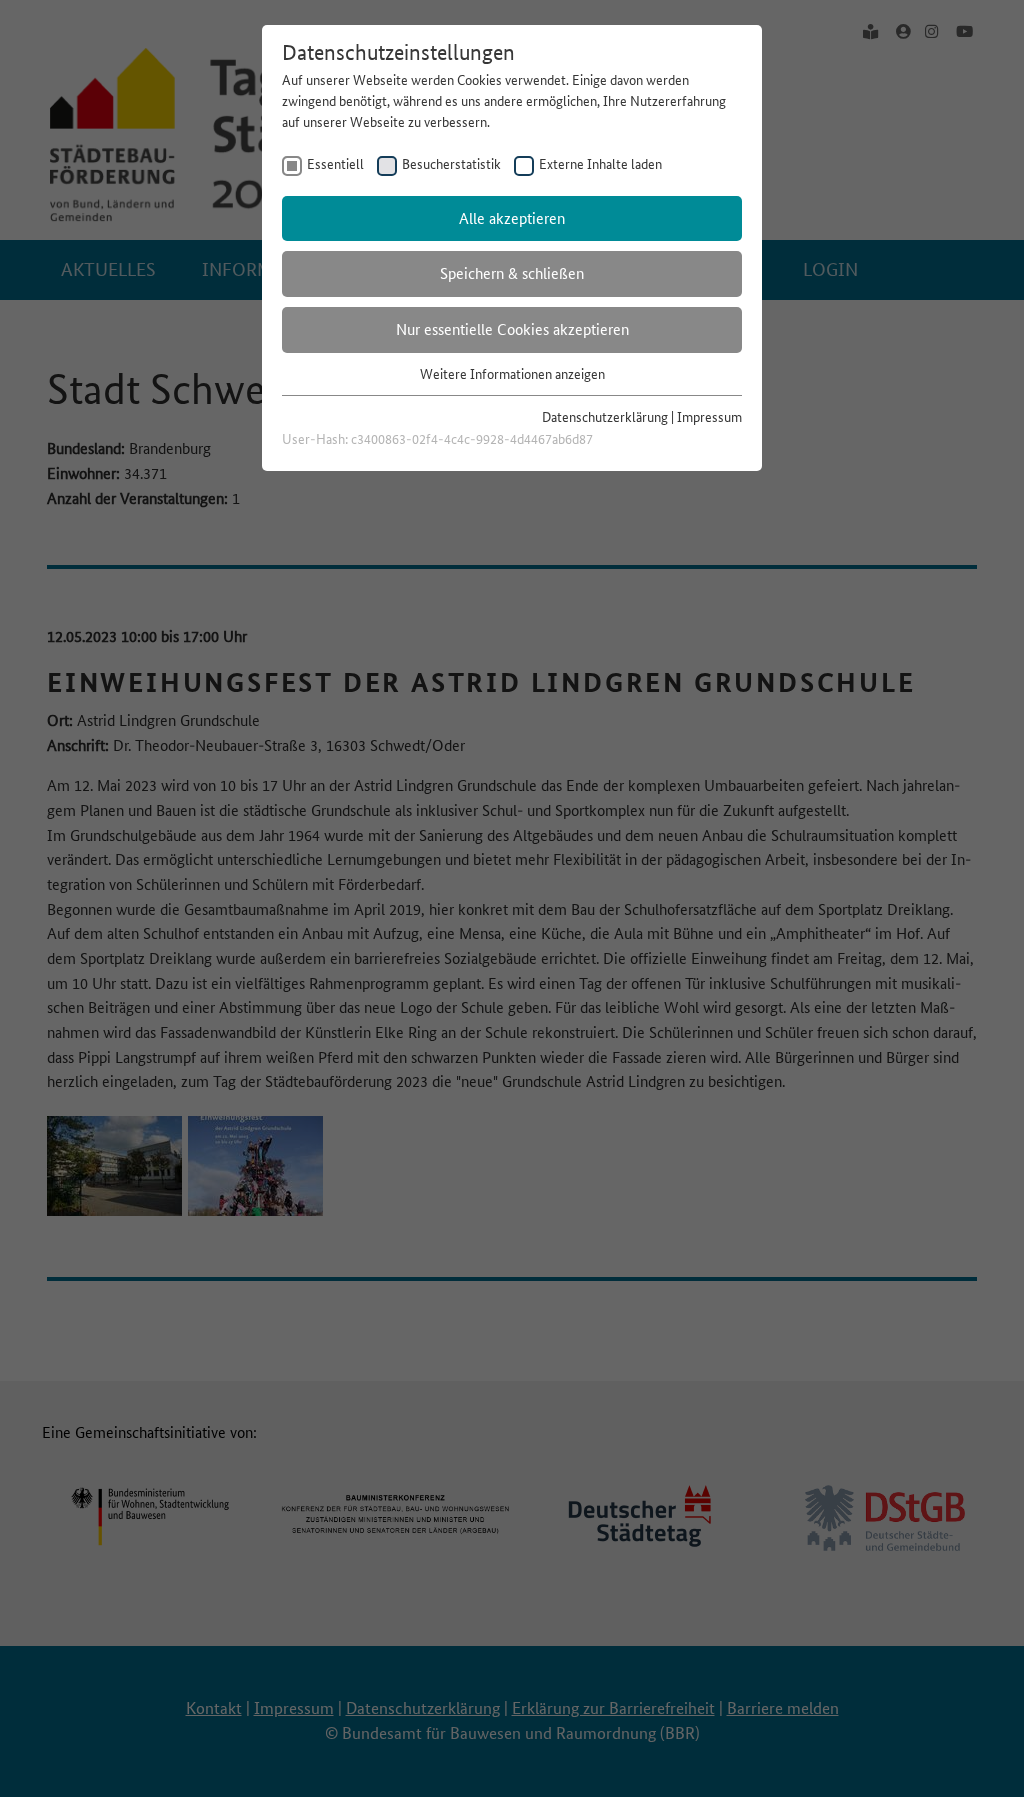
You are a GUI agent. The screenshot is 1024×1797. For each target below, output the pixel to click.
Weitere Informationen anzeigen (512, 374)
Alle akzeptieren (512, 218)
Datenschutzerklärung (605, 417)
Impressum (709, 417)
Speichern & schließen (512, 273)
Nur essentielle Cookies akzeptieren (512, 329)
